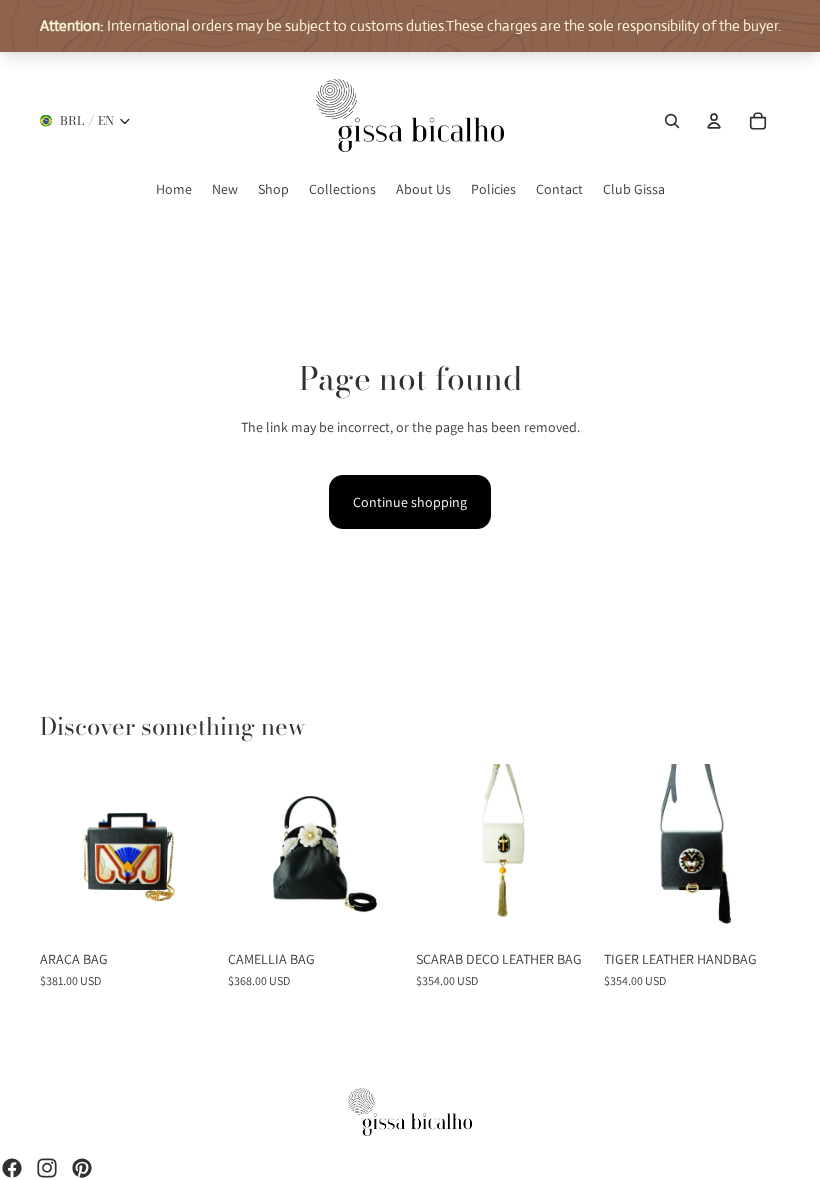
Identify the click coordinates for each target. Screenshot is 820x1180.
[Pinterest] (82, 1168)
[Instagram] (47, 1168)
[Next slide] (200, 852)
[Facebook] (12, 1168)
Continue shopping (410, 502)
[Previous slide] (55, 852)
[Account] (714, 121)
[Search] (672, 121)
